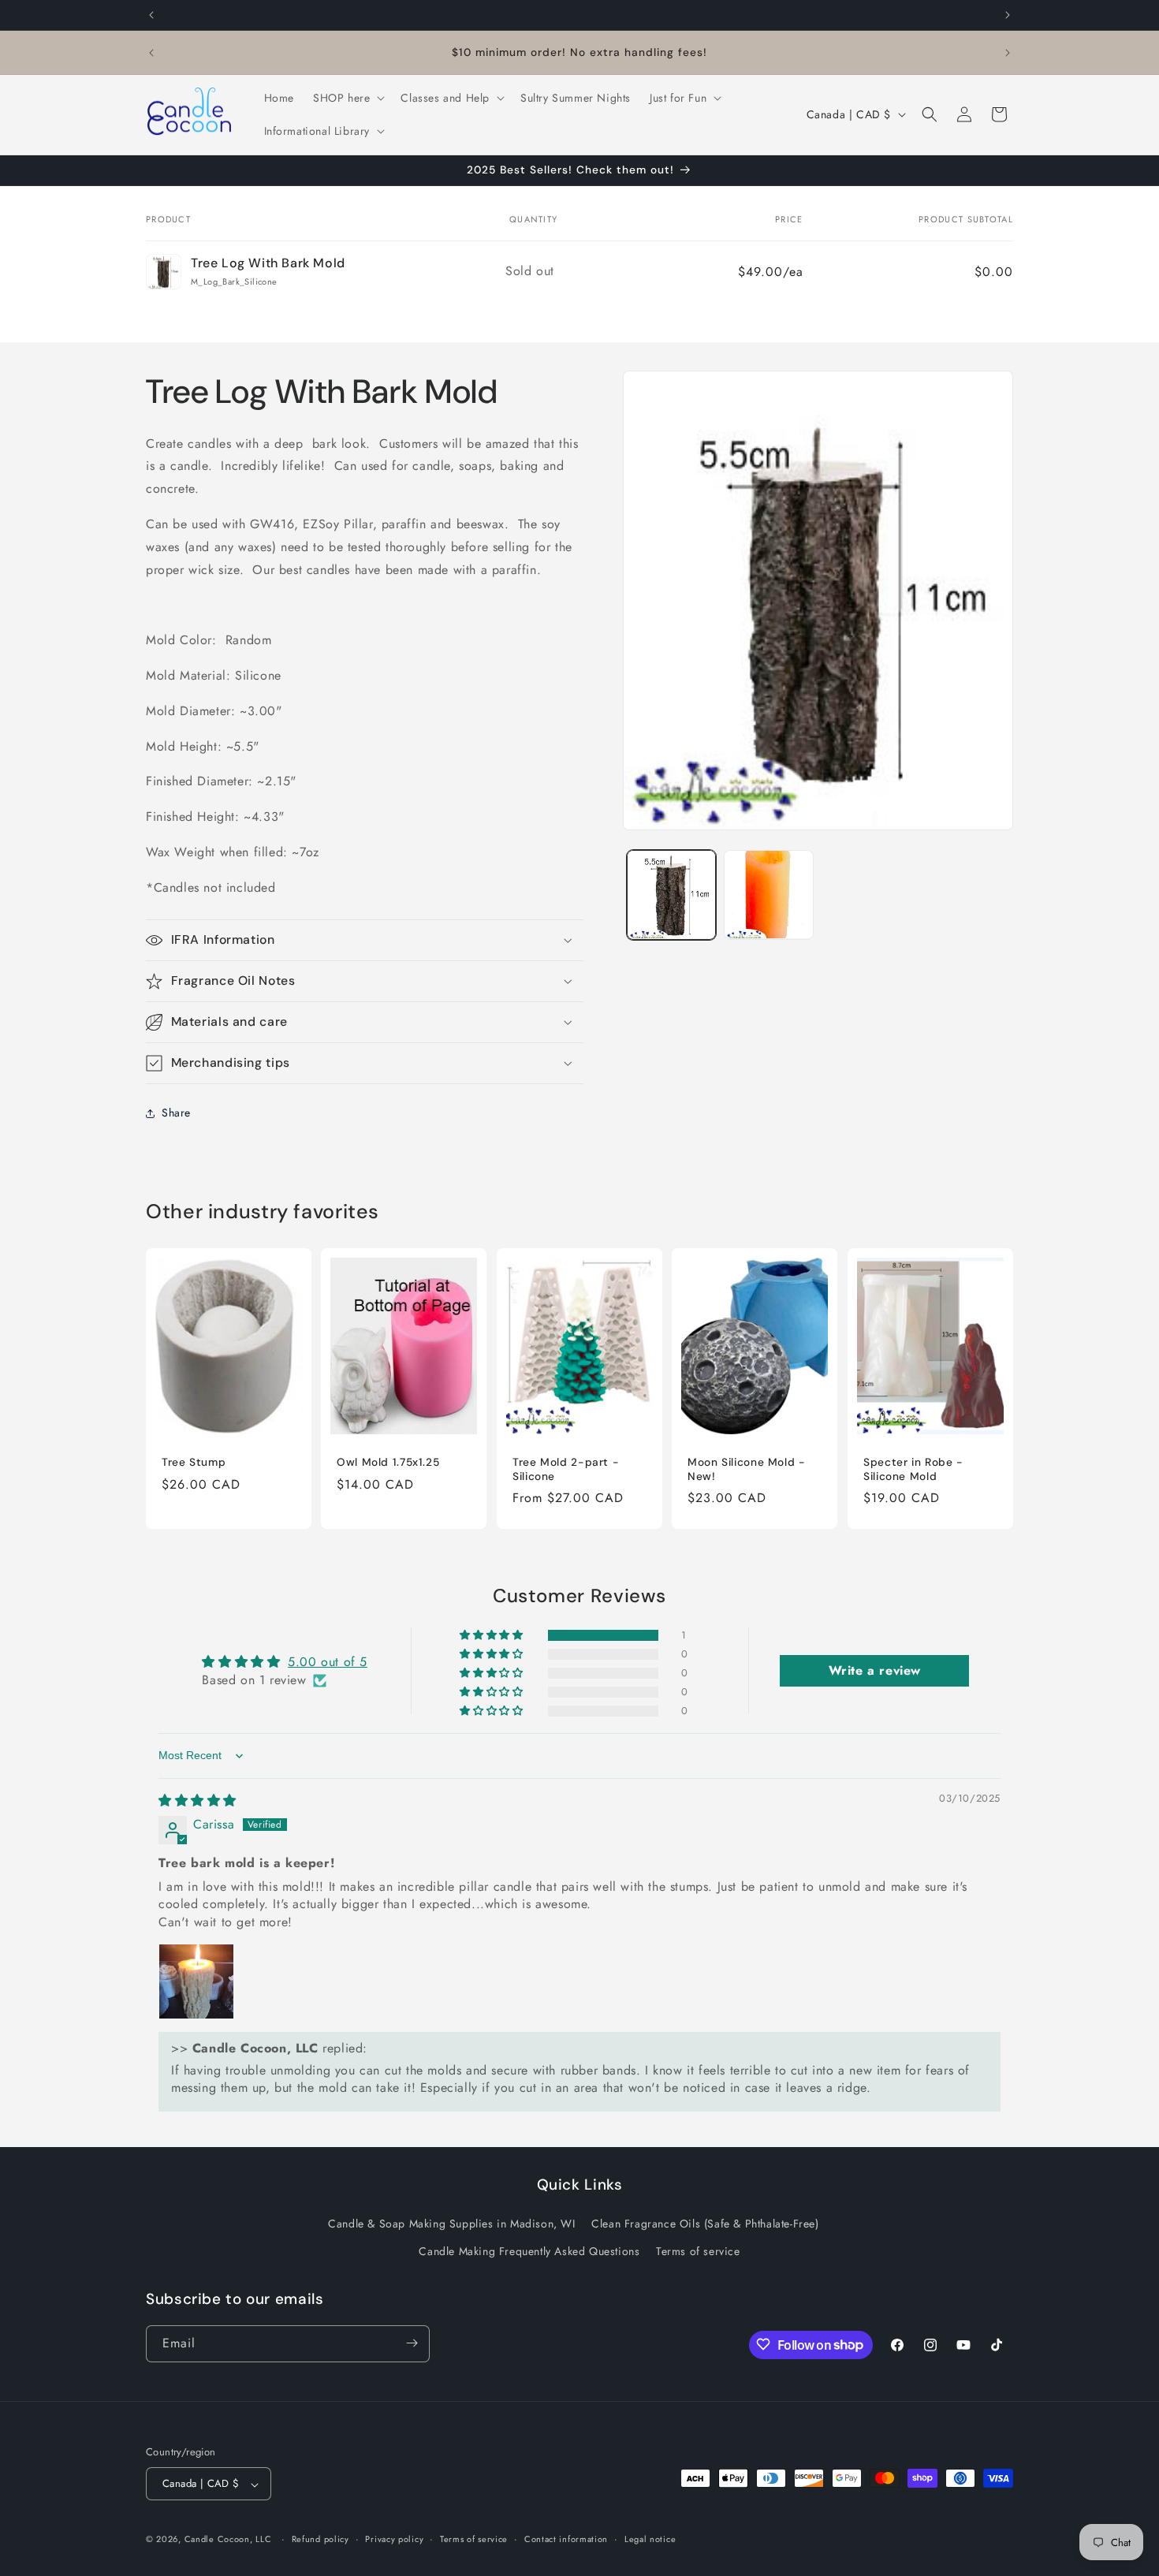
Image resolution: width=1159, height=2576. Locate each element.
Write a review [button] (875, 1671)
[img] (198, 1801)
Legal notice (650, 2540)
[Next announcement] (1008, 15)
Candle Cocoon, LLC (228, 2540)
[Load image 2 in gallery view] (768, 895)
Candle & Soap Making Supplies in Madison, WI (451, 2224)
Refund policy (320, 2540)
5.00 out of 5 (328, 1663)
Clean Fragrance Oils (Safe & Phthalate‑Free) (705, 2224)
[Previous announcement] (151, 15)
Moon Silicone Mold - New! (747, 1469)
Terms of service (698, 2252)
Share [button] (176, 1113)
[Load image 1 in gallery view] (671, 895)
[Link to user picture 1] (196, 1982)
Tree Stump (194, 1462)
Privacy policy (394, 2540)
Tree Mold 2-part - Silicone (566, 1469)
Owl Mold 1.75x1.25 (388, 1462)
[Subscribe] (412, 2343)
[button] (347, 98)
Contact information (566, 2540)
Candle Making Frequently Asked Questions (529, 2252)
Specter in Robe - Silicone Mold (913, 1469)
